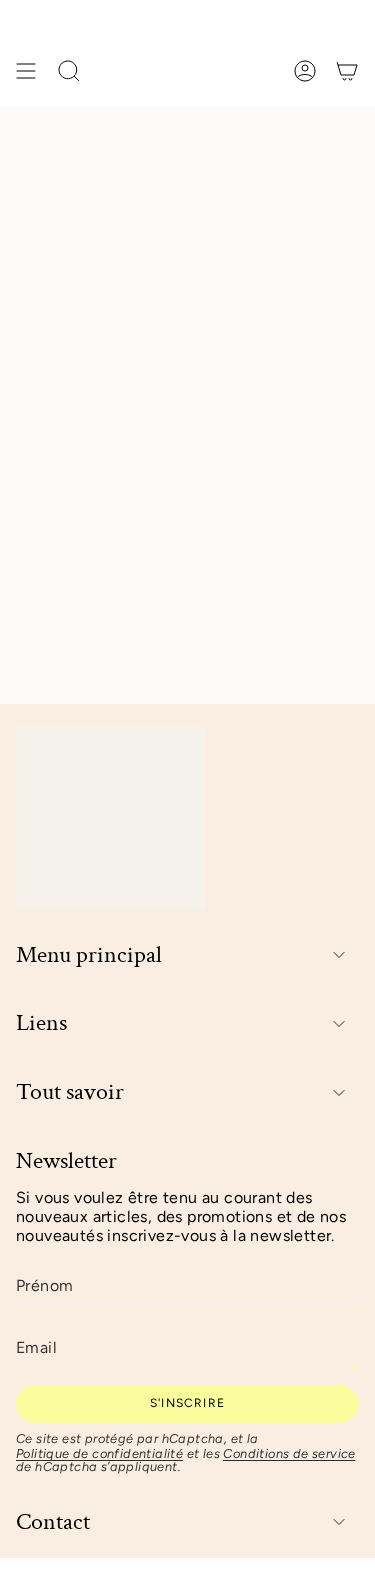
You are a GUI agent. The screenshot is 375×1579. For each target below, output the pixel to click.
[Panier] (347, 71)
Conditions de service (289, 1453)
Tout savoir (70, 1092)
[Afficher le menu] (26, 71)
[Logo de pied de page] (111, 817)
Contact (53, 1522)
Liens (41, 1023)
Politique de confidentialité (99, 1453)
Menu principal (89, 955)
